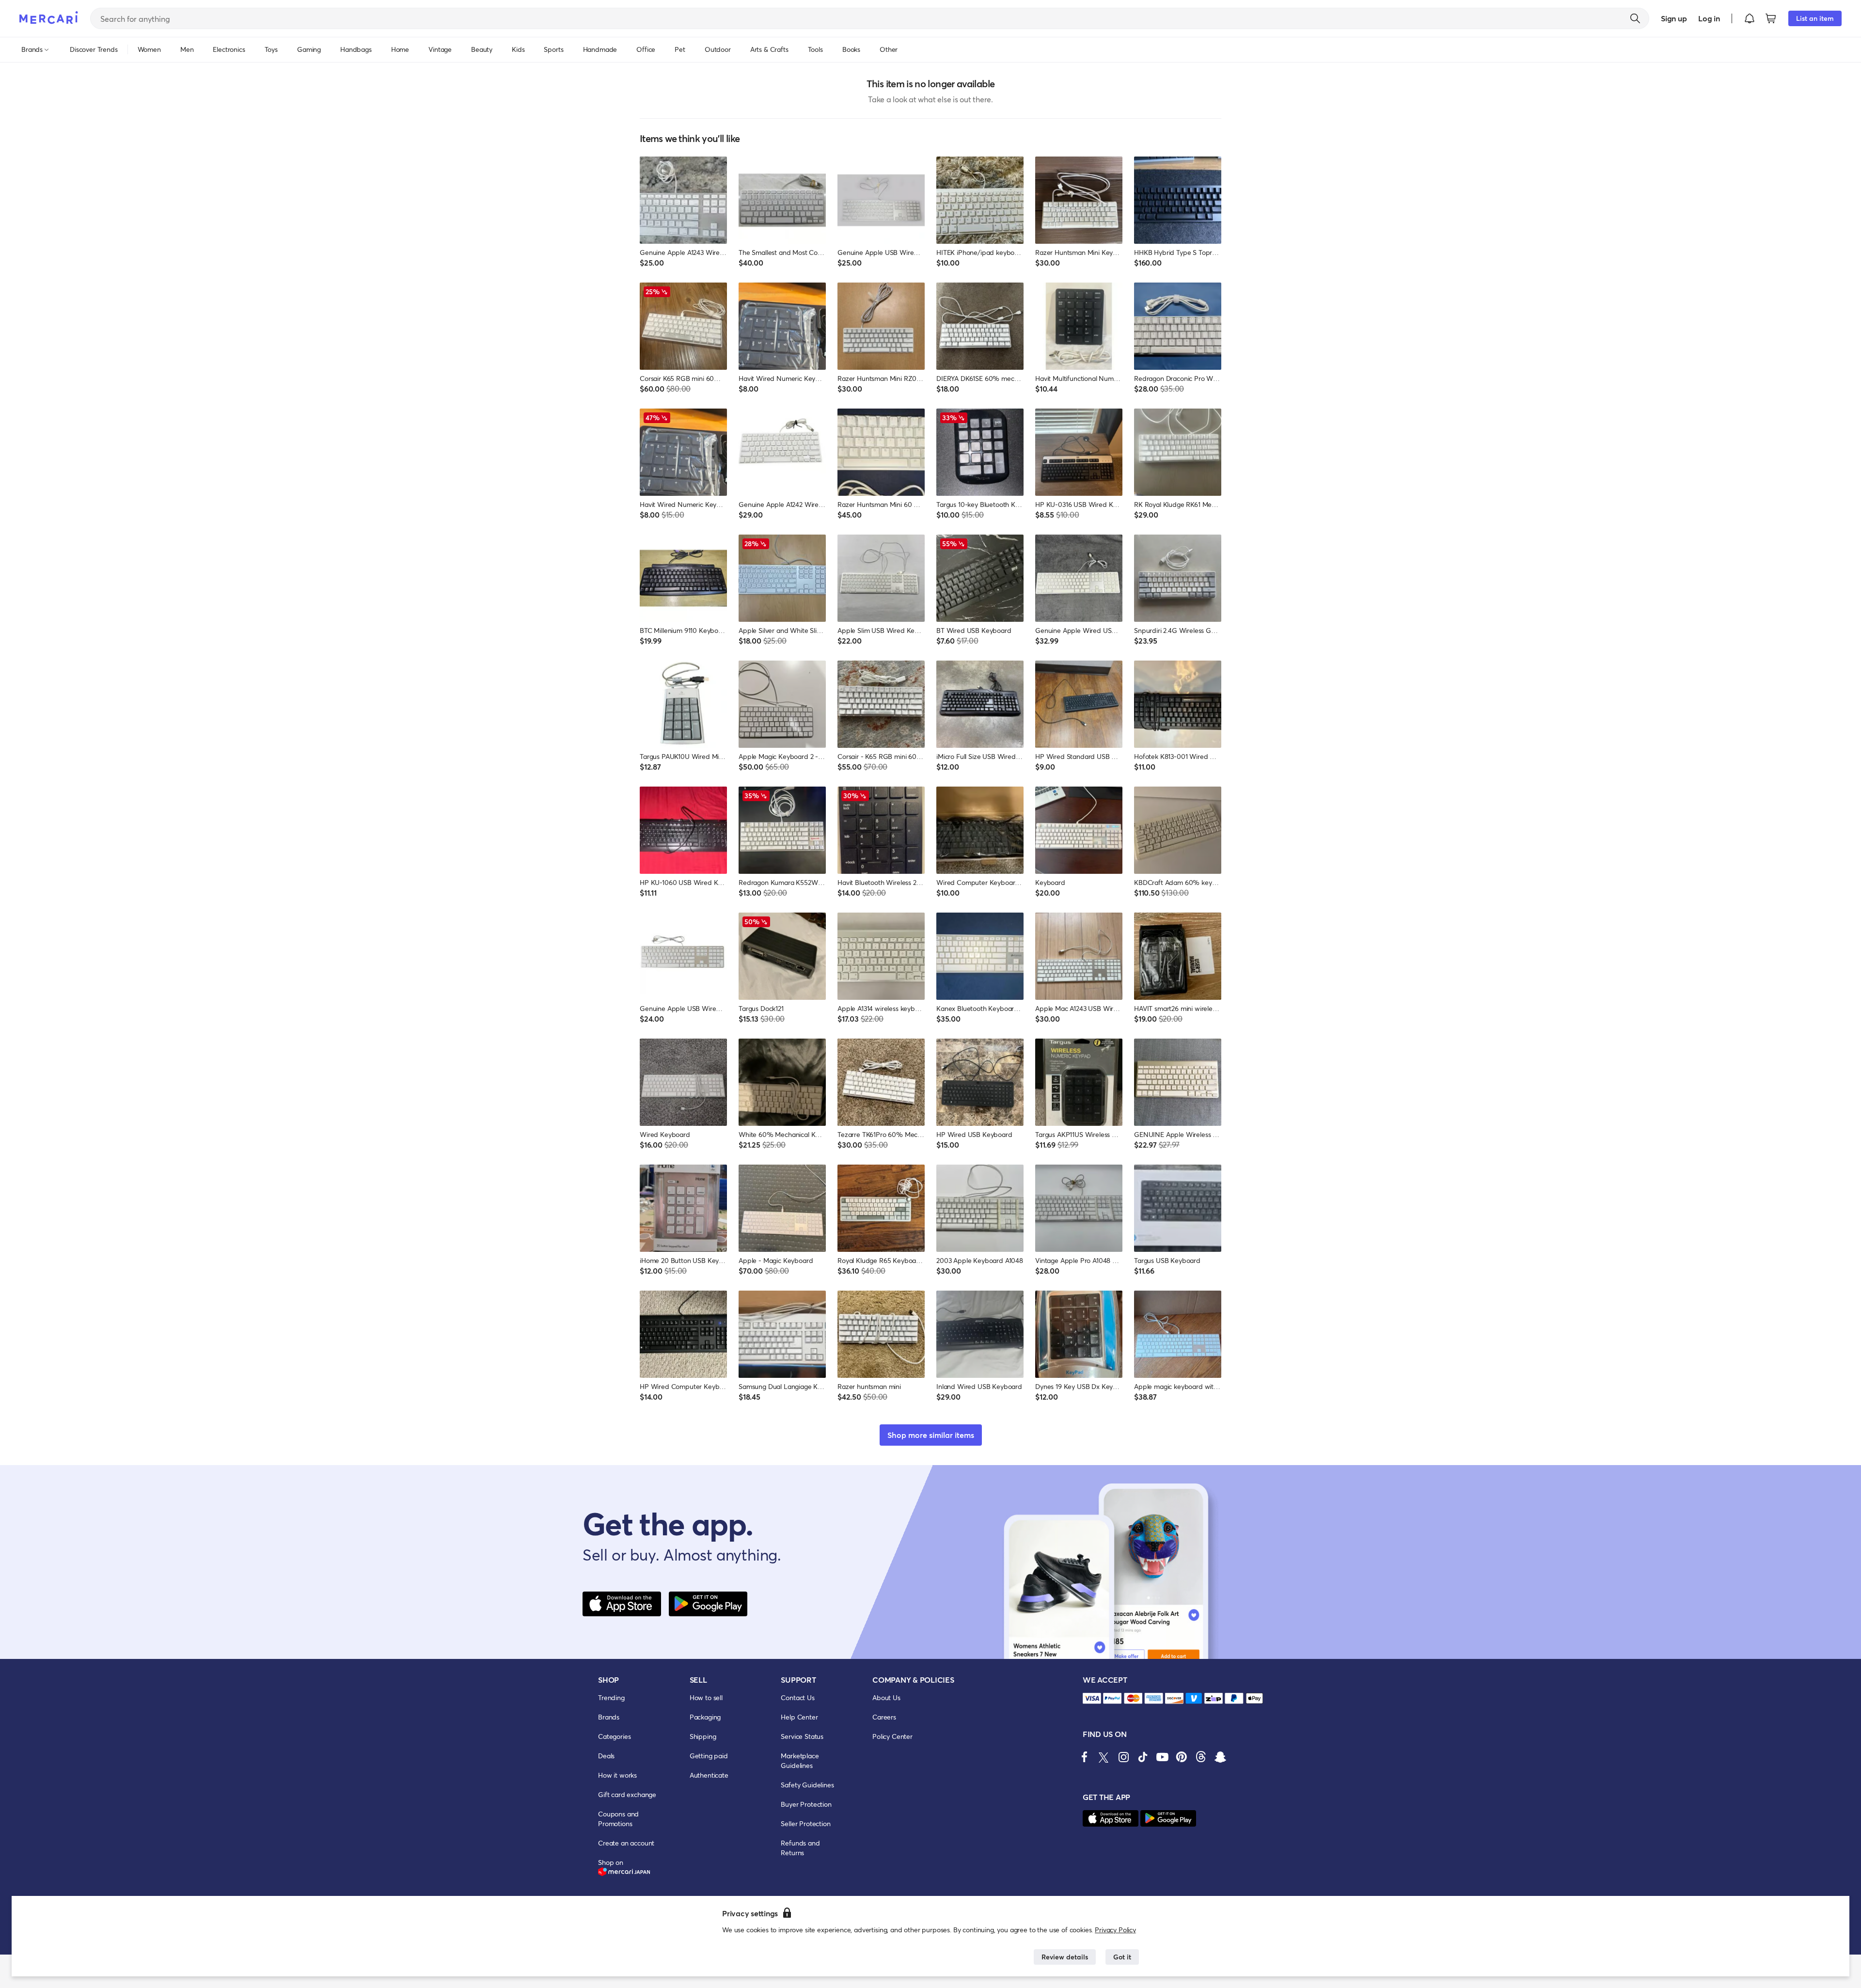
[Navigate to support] (1092, 1698)
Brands (609, 1717)
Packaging (705, 1717)
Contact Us (797, 1697)
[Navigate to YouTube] (1162, 1757)
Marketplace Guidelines (800, 1760)
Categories (614, 1736)
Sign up (1674, 18)
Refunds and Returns (800, 1848)
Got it (1122, 1957)
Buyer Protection (806, 1804)
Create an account (626, 1843)
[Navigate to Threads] (1201, 1757)
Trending (611, 1697)
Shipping (703, 1736)
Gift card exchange (627, 1794)
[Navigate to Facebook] (1085, 1757)
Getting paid (709, 1756)
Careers (884, 1717)
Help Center (799, 1717)
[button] (1750, 18)
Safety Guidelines (807, 1785)
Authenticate (709, 1775)
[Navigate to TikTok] (1143, 1757)
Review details (1065, 1957)
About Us (886, 1697)
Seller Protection (805, 1823)
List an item (1815, 18)
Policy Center (892, 1736)
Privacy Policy (1115, 1930)
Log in (1709, 18)
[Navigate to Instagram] (1123, 1757)
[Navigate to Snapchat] (1220, 1757)
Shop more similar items (931, 1435)
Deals (606, 1756)
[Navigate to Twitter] (1104, 1757)
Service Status (802, 1736)
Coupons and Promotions (618, 1819)
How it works (617, 1775)
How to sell (706, 1697)
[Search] (1635, 18)
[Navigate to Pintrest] (1182, 1757)
